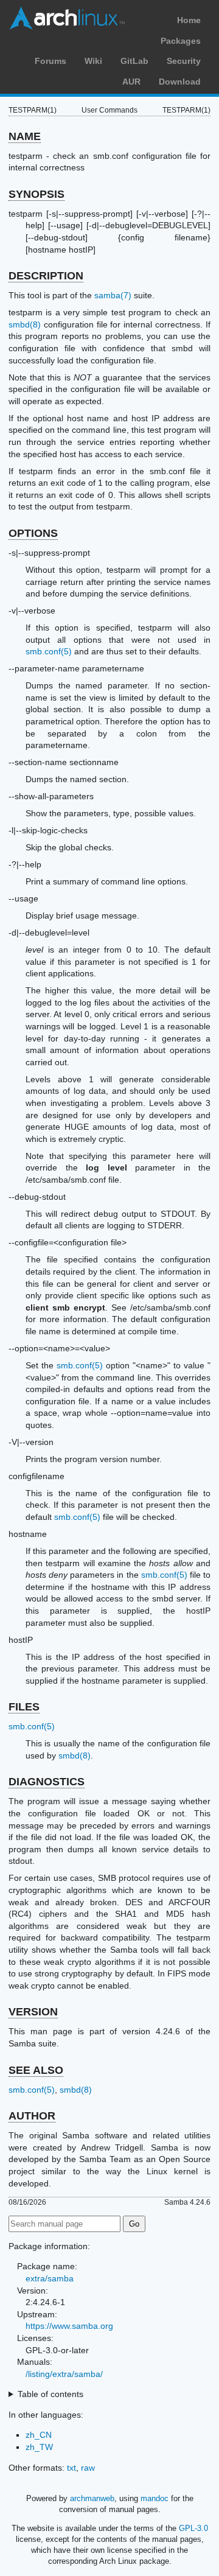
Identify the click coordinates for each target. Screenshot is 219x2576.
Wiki (93, 61)
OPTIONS (33, 533)
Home (189, 20)
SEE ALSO (36, 2070)
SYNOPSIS (36, 194)
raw (88, 2468)
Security (184, 61)
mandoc (155, 2498)
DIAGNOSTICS (47, 1782)
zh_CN (39, 2435)
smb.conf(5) (49, 651)
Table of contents (50, 2394)
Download (180, 82)
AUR (131, 82)
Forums (50, 61)
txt (71, 2468)
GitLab (134, 61)
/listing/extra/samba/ (64, 2374)
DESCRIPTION (46, 276)
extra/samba (50, 2278)
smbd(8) (25, 324)
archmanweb (92, 2498)
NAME (25, 136)
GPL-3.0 (193, 2528)
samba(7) (113, 295)
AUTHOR (32, 2116)
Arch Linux (67, 18)
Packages (181, 41)
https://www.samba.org (69, 2326)
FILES (24, 1707)
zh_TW (39, 2447)
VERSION (33, 2012)
